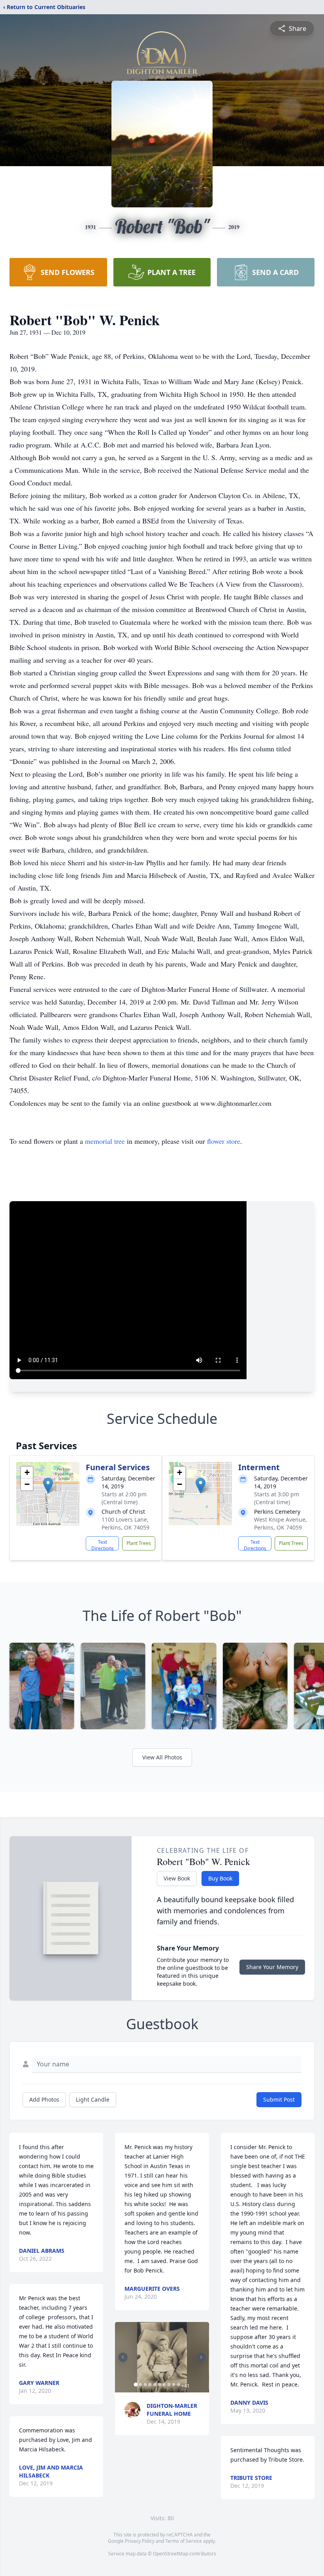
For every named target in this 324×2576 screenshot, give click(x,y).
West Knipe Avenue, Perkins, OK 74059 (281, 1523)
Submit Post (279, 2099)
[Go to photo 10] (178, 2385)
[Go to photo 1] (136, 2385)
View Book (177, 1878)
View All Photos (162, 1757)
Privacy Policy (140, 2541)
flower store (224, 1141)
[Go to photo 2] (140, 2385)
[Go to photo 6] (159, 2385)
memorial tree (105, 1141)
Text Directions (103, 1545)
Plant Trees (139, 1543)
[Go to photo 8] (169, 2385)
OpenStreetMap (170, 2554)
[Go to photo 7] (164, 2385)
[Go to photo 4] (150, 2385)
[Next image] (201, 2357)
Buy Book (220, 1878)
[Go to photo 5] (154, 2385)
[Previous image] (123, 2357)
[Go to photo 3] (145, 2385)
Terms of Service (184, 2541)
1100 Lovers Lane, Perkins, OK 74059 (125, 1523)
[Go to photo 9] (173, 2385)
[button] (48, 1485)
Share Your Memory (272, 1967)
